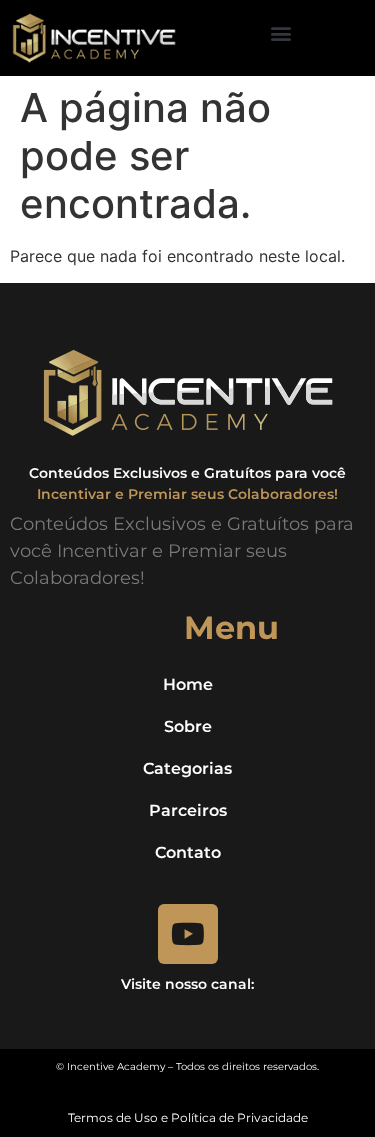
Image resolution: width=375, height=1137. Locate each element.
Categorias (187, 768)
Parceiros (188, 810)
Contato (188, 852)
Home (188, 684)
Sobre (188, 726)
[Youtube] (188, 934)
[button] (281, 33)
